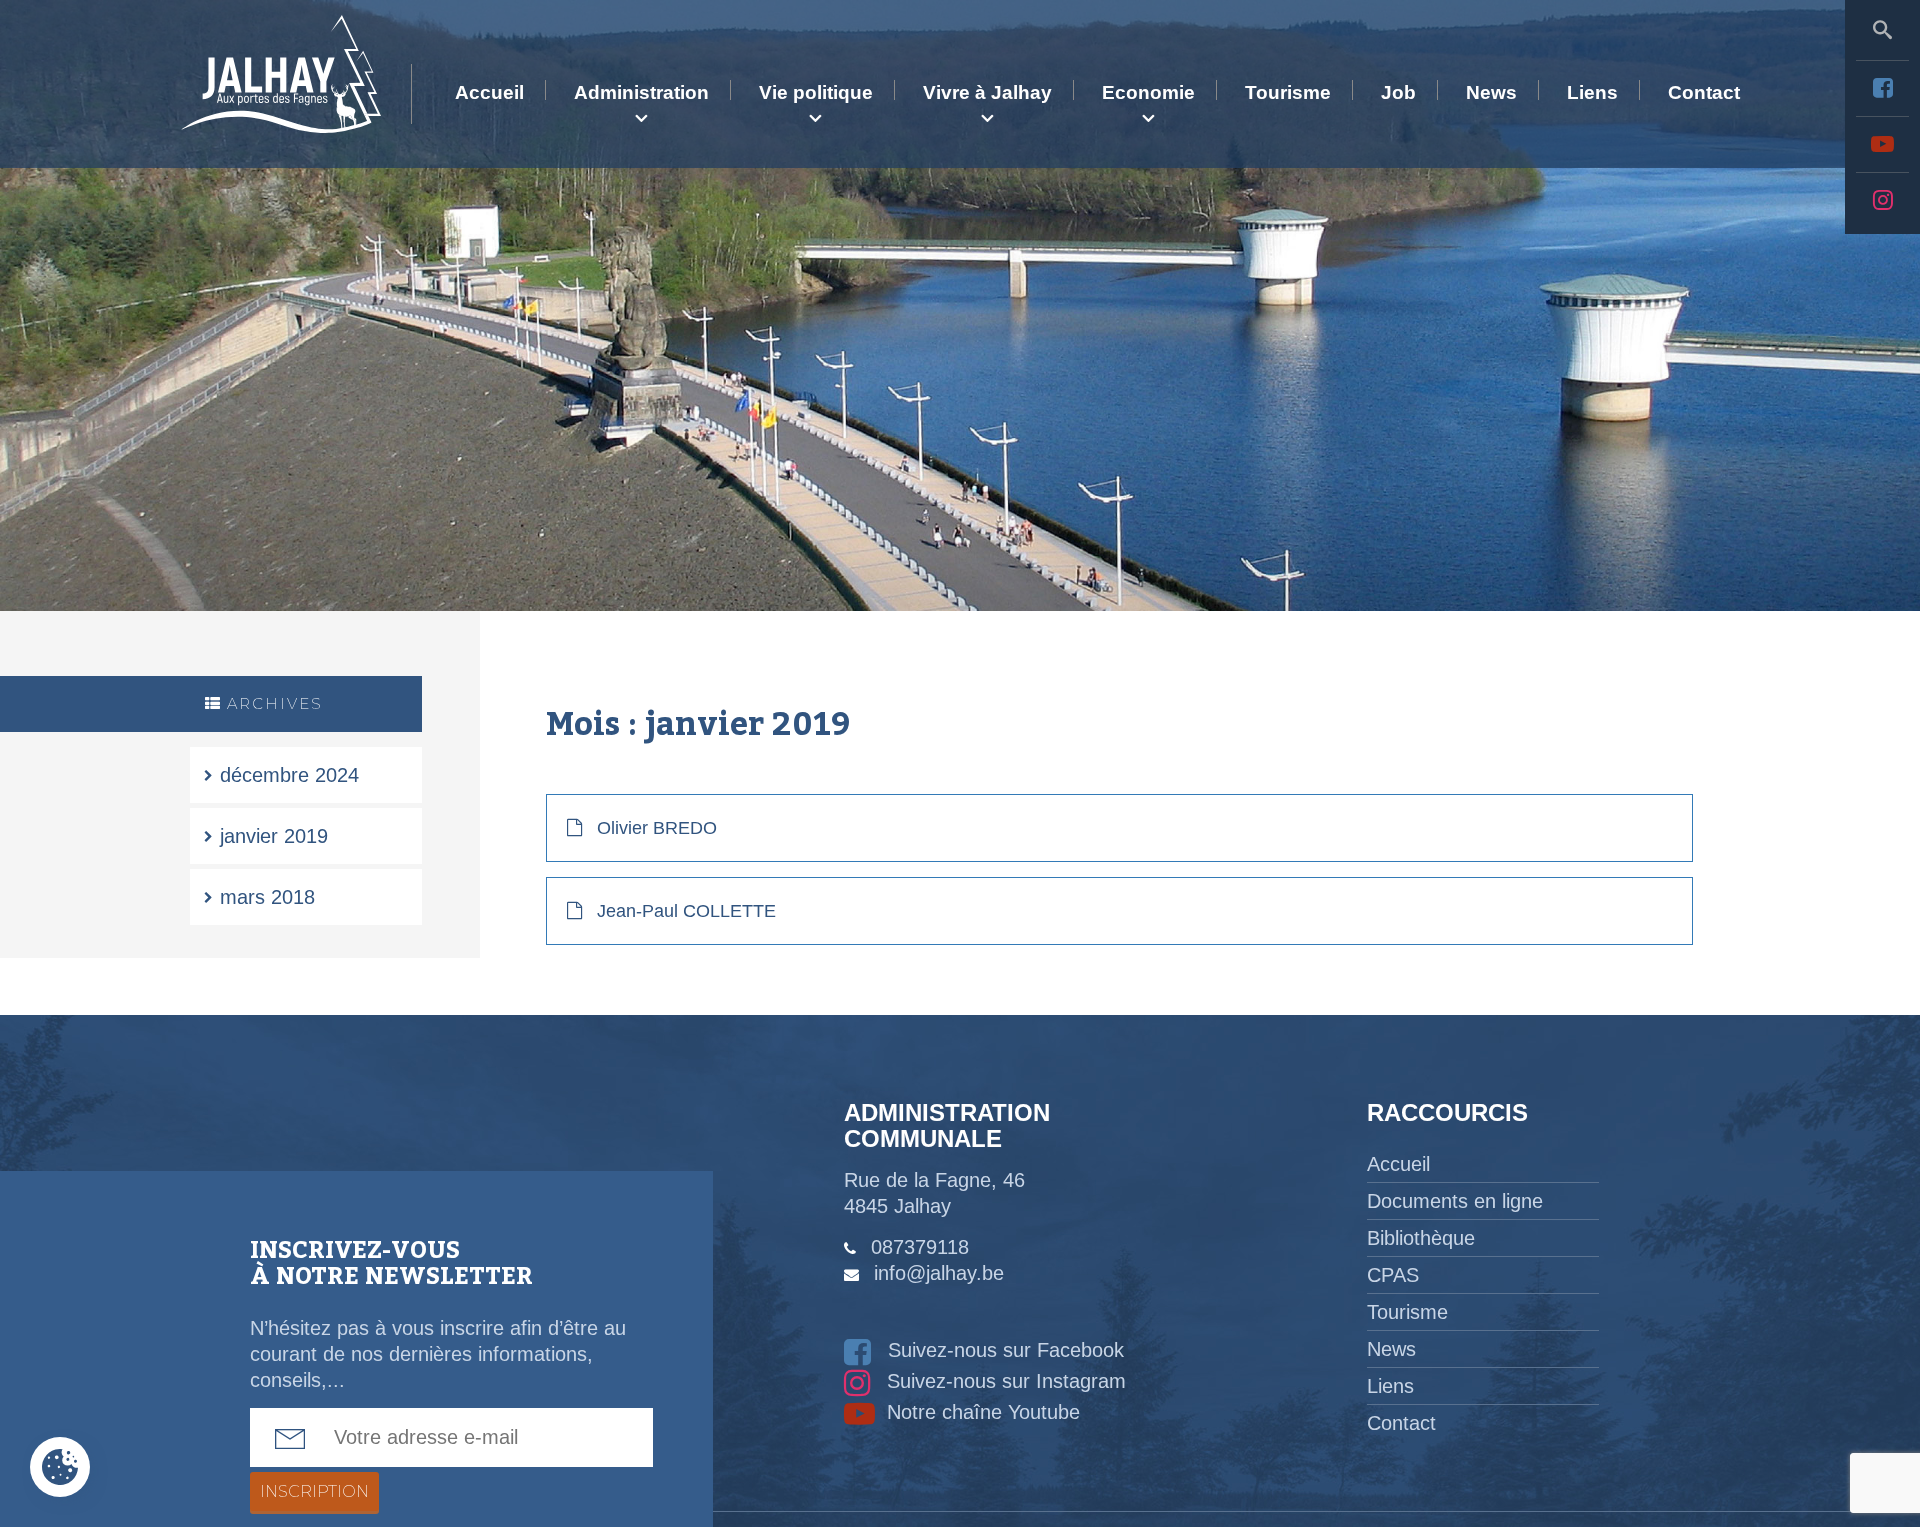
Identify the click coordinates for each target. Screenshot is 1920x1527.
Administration (641, 92)
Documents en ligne (1455, 1201)
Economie (1148, 92)
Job (1398, 92)
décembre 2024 (289, 775)
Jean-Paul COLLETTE (686, 911)
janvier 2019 (274, 836)
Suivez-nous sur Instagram (1003, 1381)
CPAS (1393, 1275)
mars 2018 (267, 897)
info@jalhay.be (939, 1273)
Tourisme (1288, 92)
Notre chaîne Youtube (980, 1412)
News (1491, 92)
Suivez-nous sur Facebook (1003, 1350)
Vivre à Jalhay (987, 92)
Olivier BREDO (657, 828)
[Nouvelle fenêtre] (1882, 88)
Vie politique (816, 92)
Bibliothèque (1421, 1238)
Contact (1704, 92)
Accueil (489, 92)
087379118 (920, 1247)
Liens (1592, 92)
